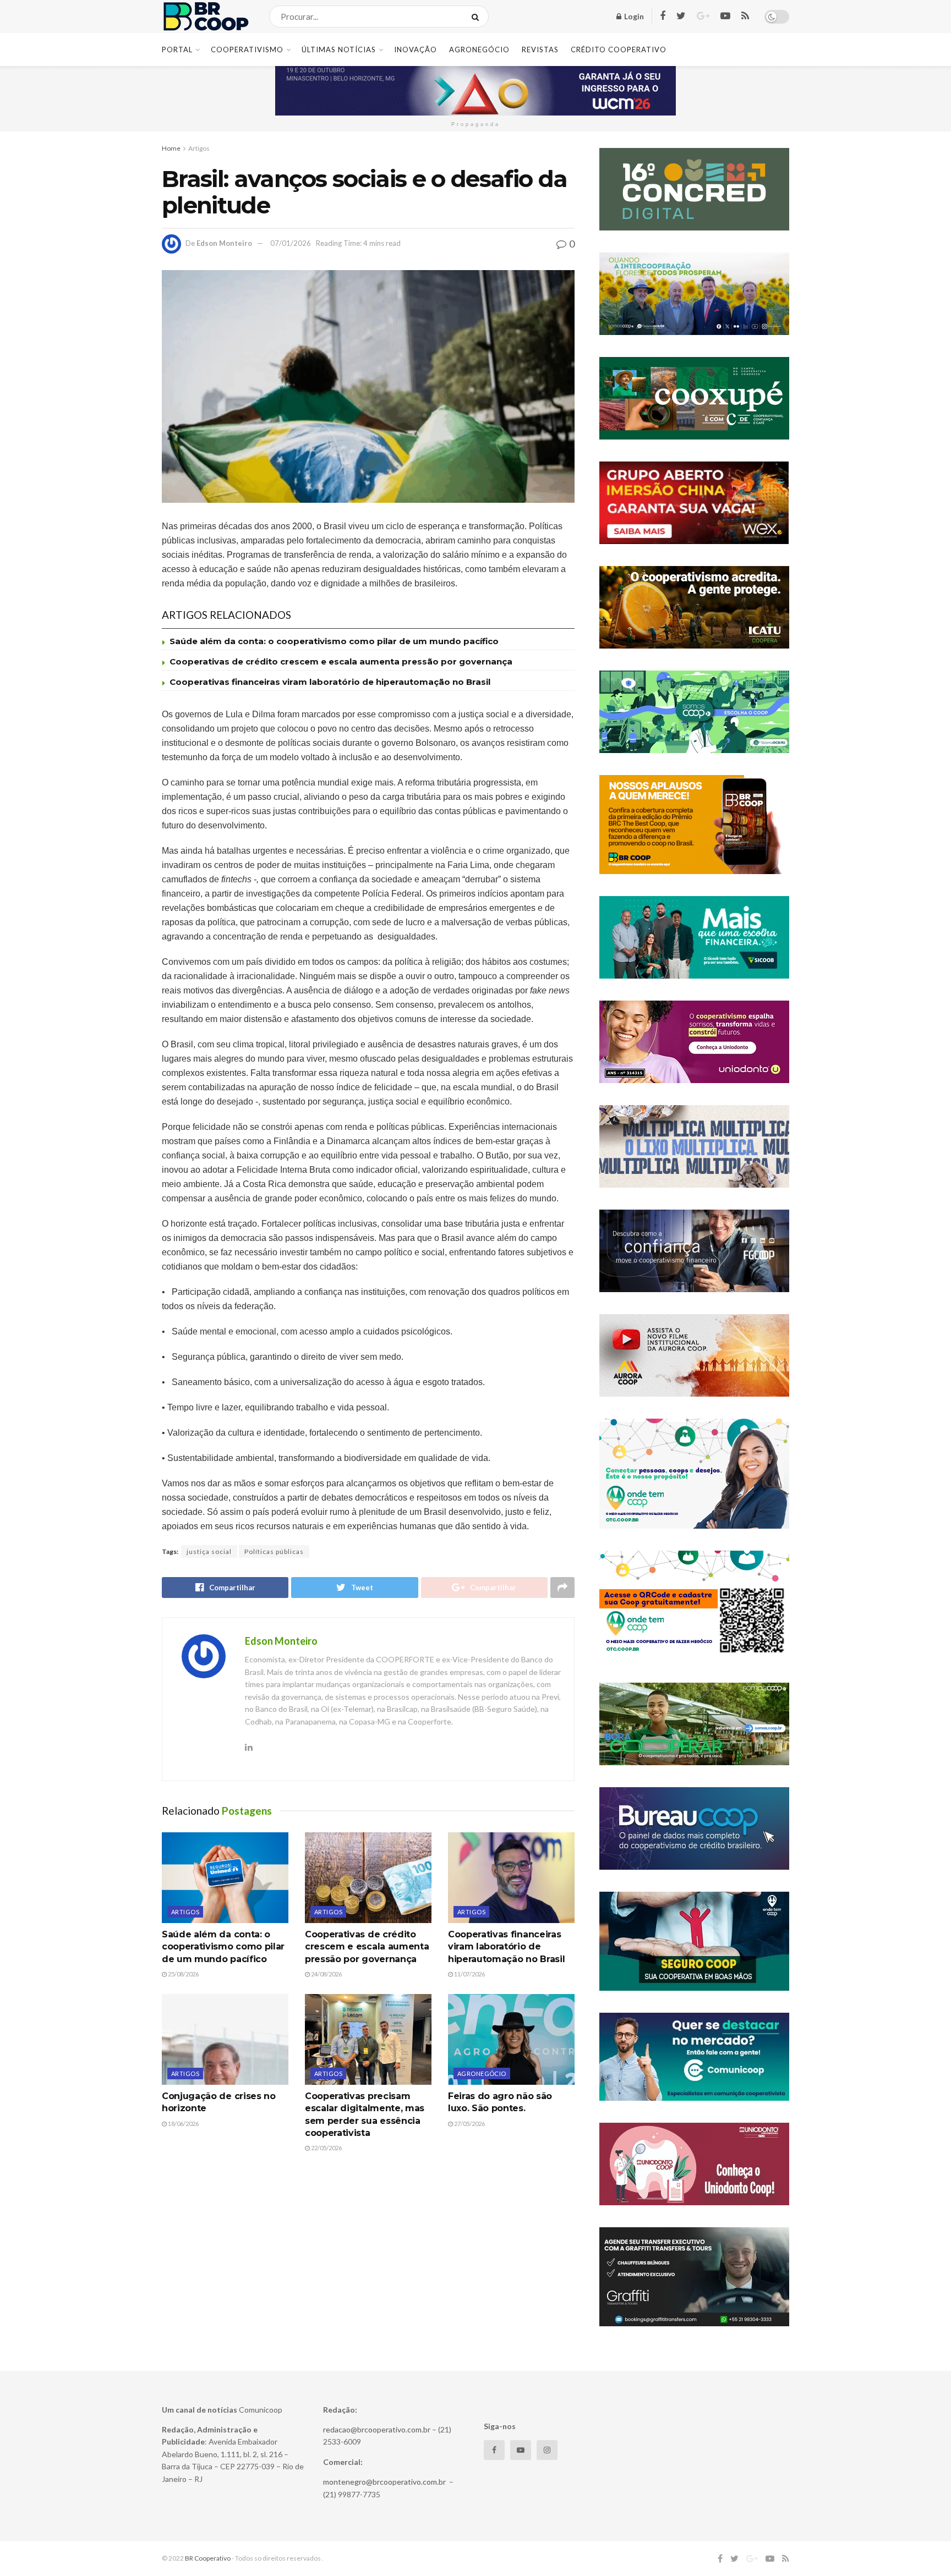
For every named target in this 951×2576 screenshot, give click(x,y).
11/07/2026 (469, 1974)
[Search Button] (477, 17)
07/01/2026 (291, 243)
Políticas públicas (274, 1551)
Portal (177, 50)
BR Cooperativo (208, 2558)
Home (171, 148)
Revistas (540, 50)
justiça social (209, 1551)
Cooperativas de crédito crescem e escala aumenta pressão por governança (341, 661)
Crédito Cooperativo (619, 50)
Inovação (416, 50)
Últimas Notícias (339, 50)
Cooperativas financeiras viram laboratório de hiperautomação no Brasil (330, 682)
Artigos (199, 148)
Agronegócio (479, 50)
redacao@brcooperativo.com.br (377, 2429)
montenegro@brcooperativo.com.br (384, 2482)
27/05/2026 (469, 2124)
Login (633, 16)
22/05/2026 (326, 2148)
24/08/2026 (326, 1974)
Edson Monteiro (224, 243)
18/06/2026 (183, 2124)
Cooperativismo (247, 50)
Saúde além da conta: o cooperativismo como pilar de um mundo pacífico (334, 641)
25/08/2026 (183, 1974)
